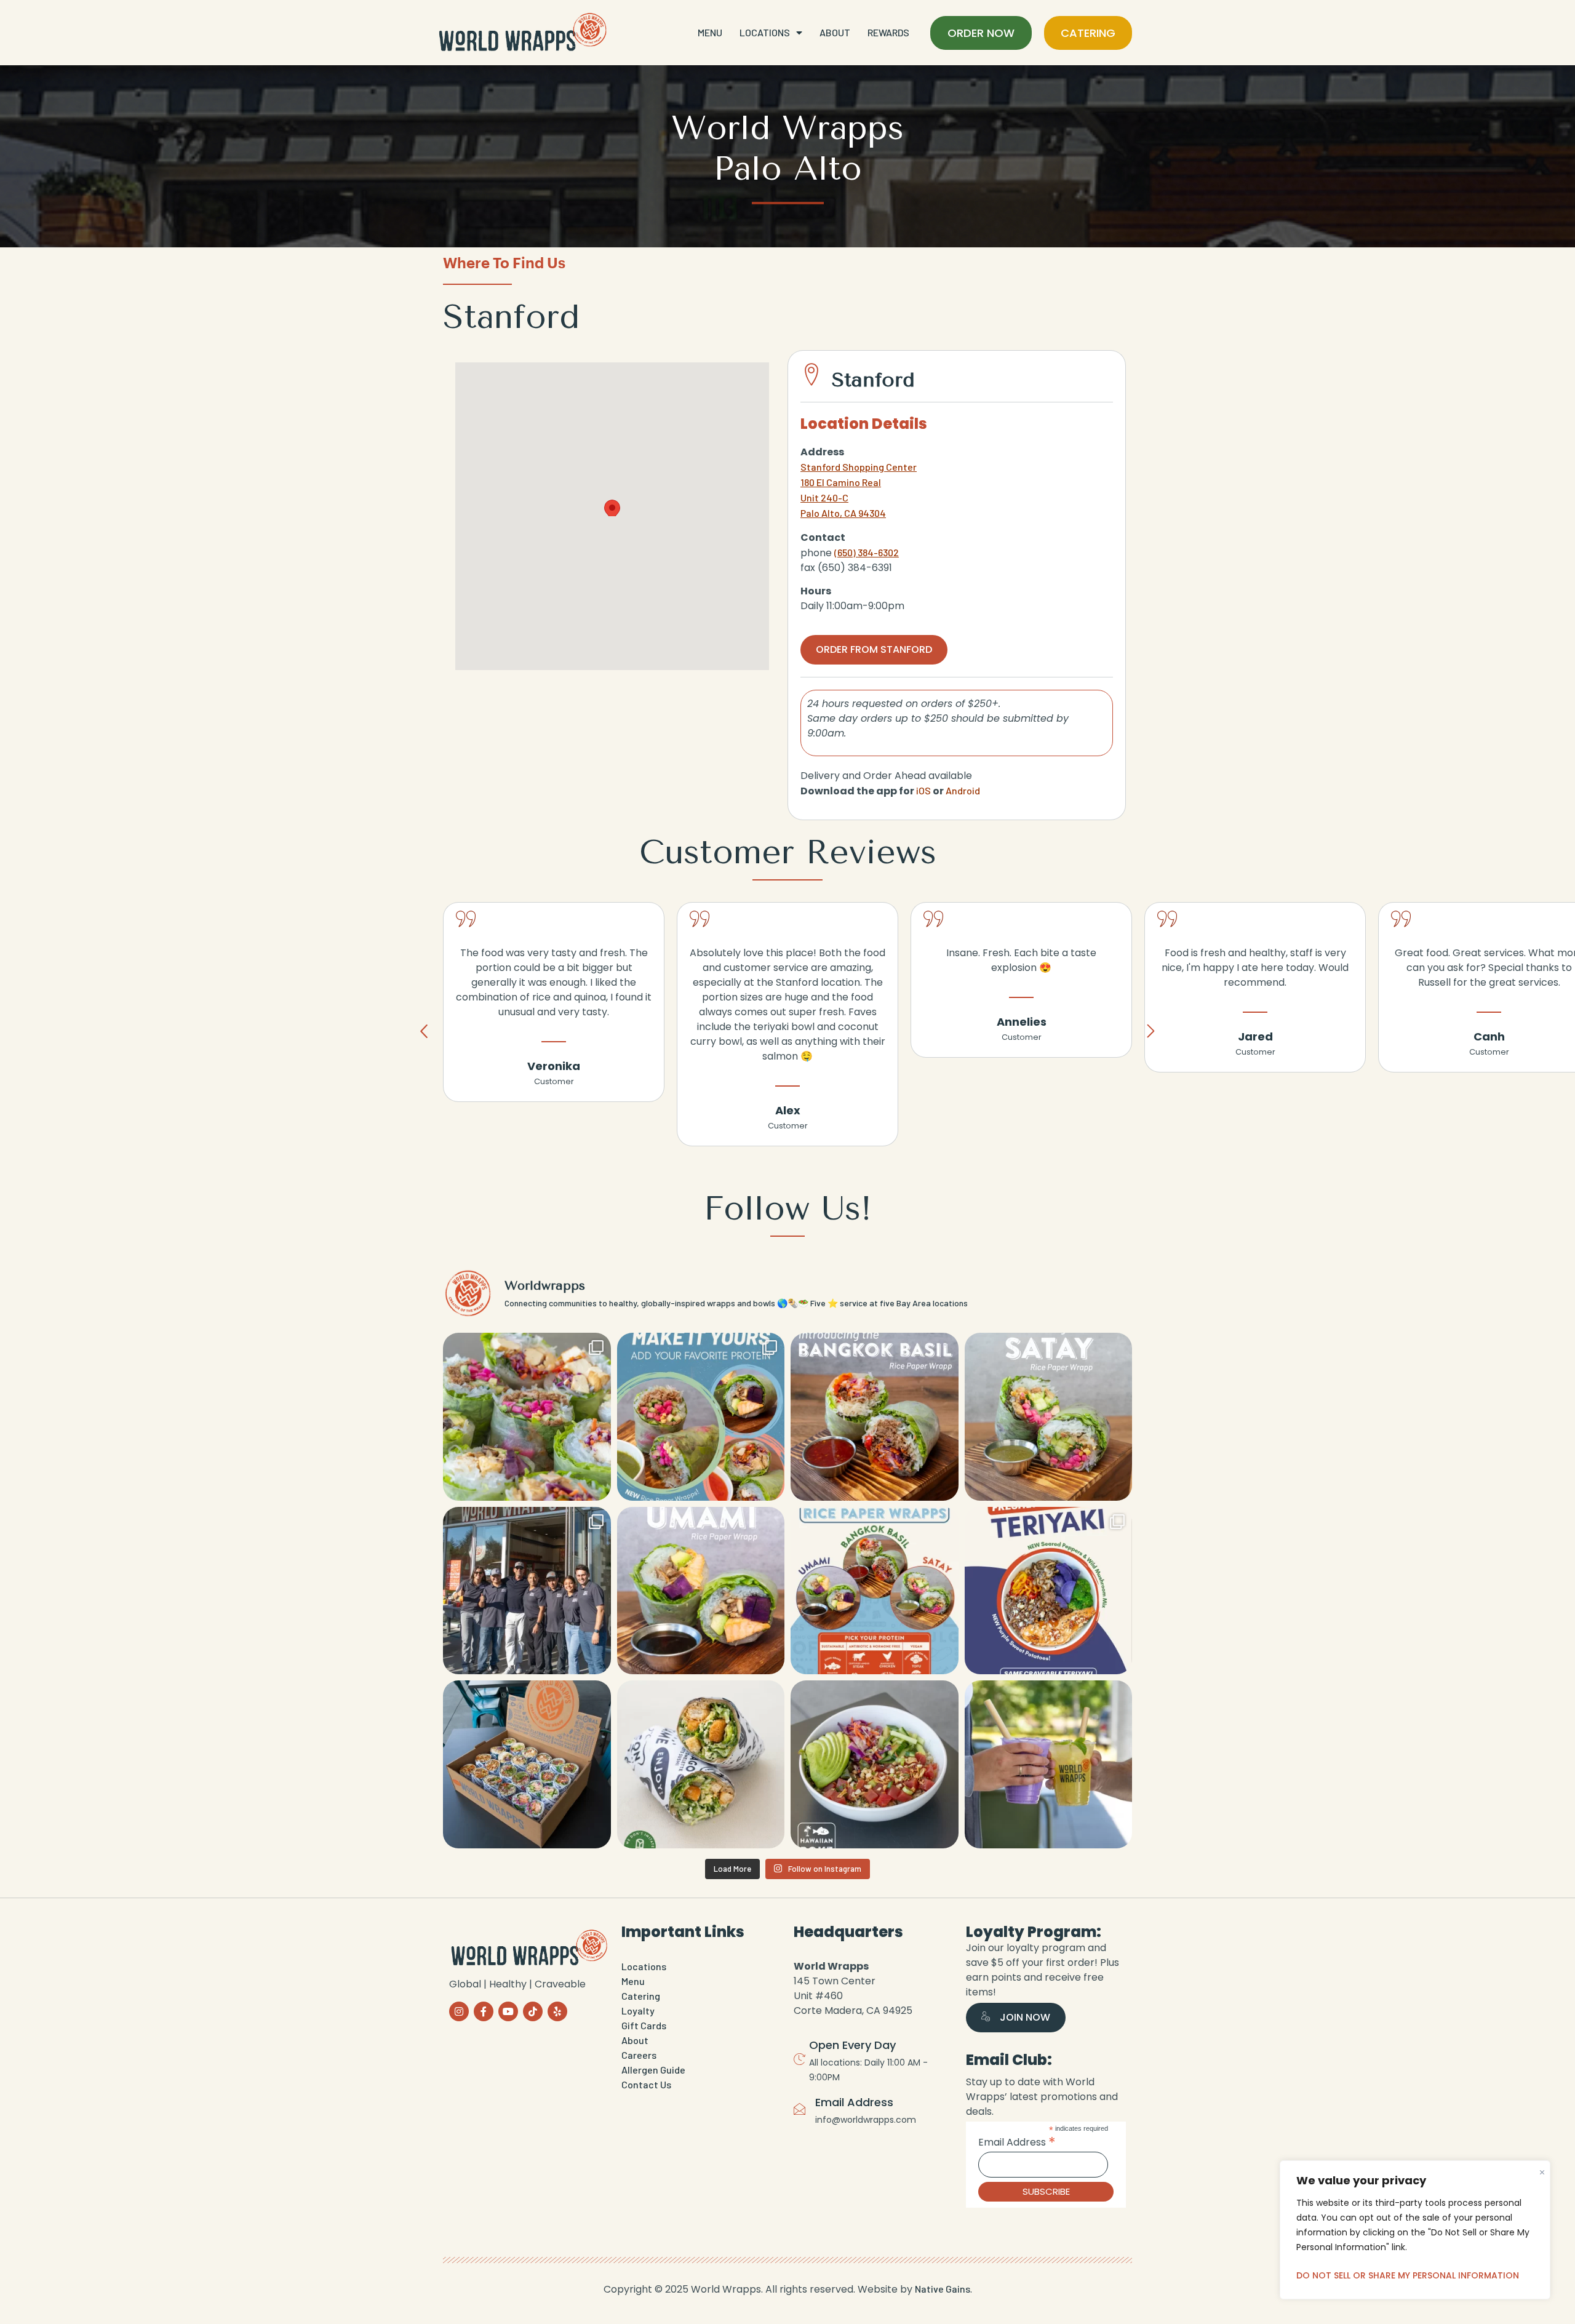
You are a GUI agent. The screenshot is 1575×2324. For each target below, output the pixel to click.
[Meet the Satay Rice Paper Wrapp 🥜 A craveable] (1049, 1417)
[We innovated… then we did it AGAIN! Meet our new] (875, 1591)
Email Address (1017, 2142)
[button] (612, 505)
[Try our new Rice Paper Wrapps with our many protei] (701, 1417)
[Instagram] (459, 2011)
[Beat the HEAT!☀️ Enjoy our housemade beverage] (1049, 1764)
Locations (765, 32)
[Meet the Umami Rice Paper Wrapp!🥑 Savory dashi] (701, 1591)
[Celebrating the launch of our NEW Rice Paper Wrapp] (527, 1591)
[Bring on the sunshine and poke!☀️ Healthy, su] (875, 1764)
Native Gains (943, 2289)
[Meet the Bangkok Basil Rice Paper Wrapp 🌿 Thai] (875, 1417)
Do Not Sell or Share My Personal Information (1408, 2275)
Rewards (888, 32)
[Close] (1542, 2169)
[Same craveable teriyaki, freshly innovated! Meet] (1049, 1591)
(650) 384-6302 (867, 552)
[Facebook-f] (484, 2011)
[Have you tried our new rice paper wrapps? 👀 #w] (527, 1417)
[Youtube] (508, 2011)
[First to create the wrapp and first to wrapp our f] (701, 1764)
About (835, 32)
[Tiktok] (533, 2011)
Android (963, 790)
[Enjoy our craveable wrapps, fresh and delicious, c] (527, 1764)
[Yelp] (557, 2011)
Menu (710, 32)
